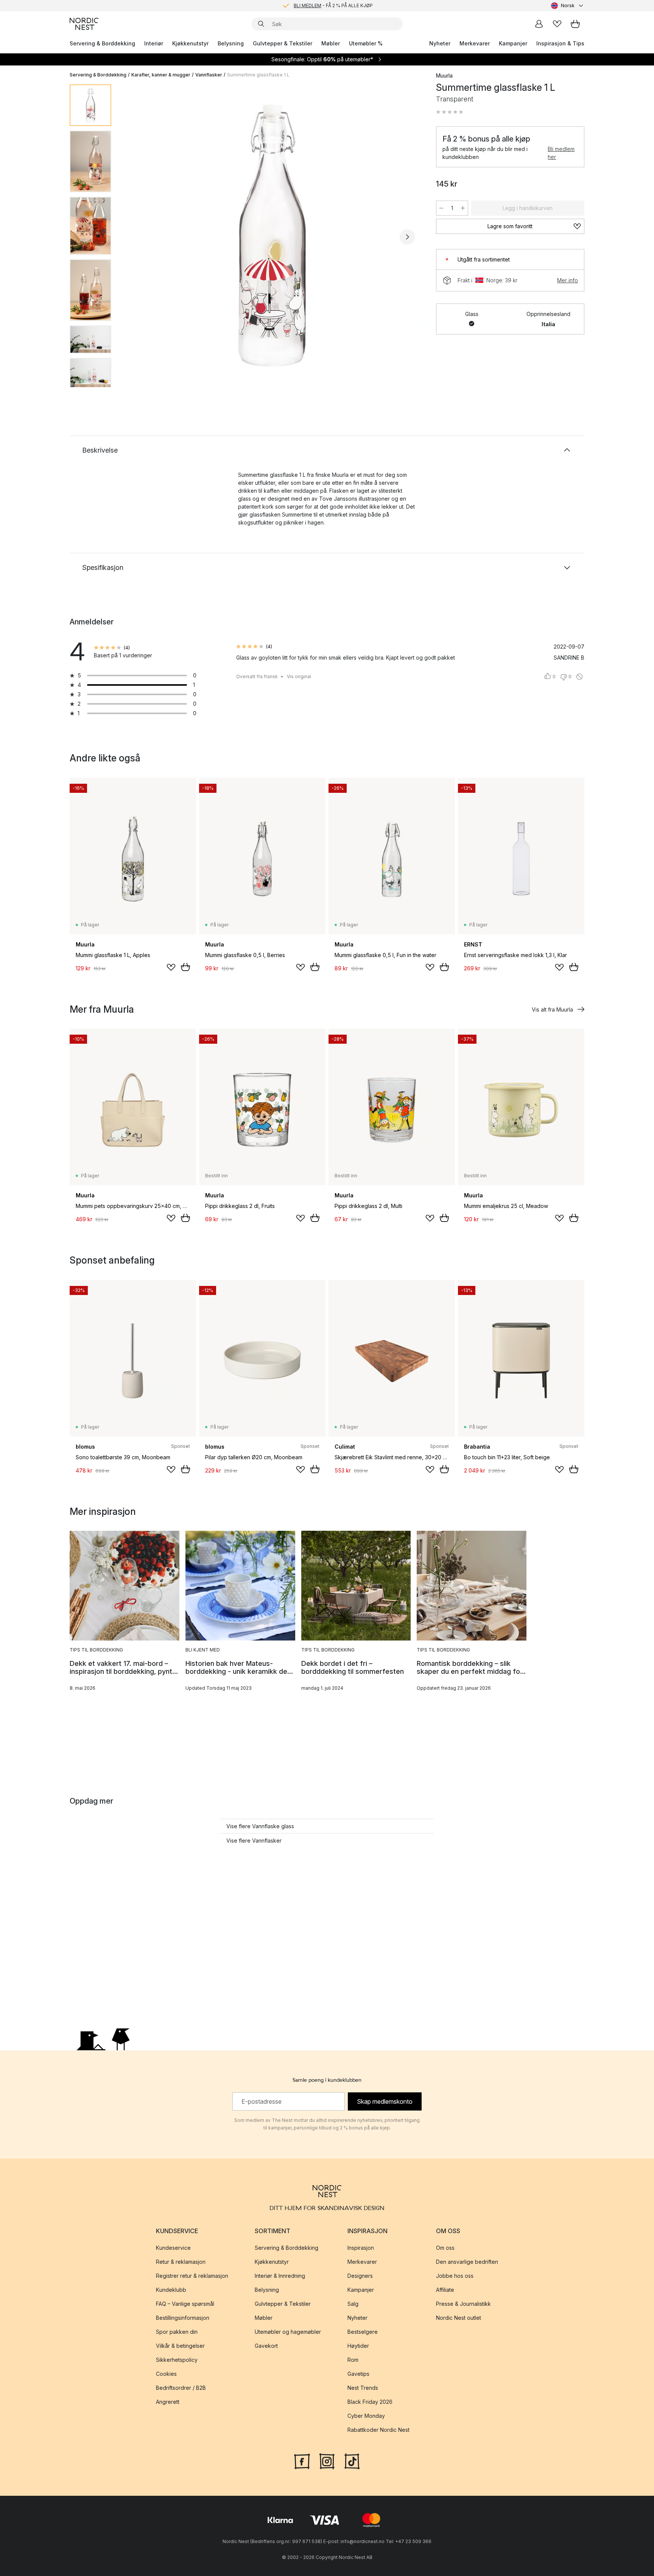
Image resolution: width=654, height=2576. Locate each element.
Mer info (568, 280)
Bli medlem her (561, 153)
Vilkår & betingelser (180, 2346)
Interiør (154, 43)
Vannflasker (209, 75)
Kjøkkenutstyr (190, 43)
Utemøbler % (366, 43)
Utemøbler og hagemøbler (288, 2332)
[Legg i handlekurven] (185, 967)
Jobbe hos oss (455, 2276)
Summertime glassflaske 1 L (258, 75)
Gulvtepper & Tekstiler (283, 43)
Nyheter (440, 43)
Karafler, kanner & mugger (161, 75)
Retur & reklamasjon (181, 2262)
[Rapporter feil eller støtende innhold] (579, 677)
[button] (450, 112)
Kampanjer (513, 43)
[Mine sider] (539, 24)
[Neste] (407, 237)
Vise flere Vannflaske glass (260, 1826)
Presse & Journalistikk (463, 2304)
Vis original (299, 676)
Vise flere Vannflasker (254, 1841)
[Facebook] (302, 2461)
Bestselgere (363, 2332)
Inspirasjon (361, 2248)
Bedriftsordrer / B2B (181, 2388)
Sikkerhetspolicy (177, 2360)
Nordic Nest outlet (459, 2318)
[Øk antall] (463, 208)
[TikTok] (352, 2461)
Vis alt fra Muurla (552, 1009)
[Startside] (84, 24)
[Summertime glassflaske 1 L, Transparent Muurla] (272, 236)
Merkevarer (475, 43)
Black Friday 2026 (370, 2402)
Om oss (445, 2248)
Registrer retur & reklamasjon (192, 2276)
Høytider (358, 2346)
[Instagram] (327, 2461)
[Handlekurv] (575, 24)
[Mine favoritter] (557, 24)
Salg (353, 2304)
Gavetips (358, 2374)
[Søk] (261, 24)
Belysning (231, 43)
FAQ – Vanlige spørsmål (185, 2304)
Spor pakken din (177, 2332)
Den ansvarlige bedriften (467, 2262)
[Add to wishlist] (171, 967)
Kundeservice (173, 2248)
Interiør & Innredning (280, 2276)
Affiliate (445, 2290)
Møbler (331, 43)
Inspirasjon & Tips (560, 43)
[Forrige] (137, 237)
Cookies (166, 2374)
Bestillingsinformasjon (183, 2318)
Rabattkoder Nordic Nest (378, 2430)
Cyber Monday (366, 2416)
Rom (353, 2360)
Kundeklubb (171, 2290)
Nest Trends (363, 2388)
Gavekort (266, 2346)
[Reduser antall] (441, 208)
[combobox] (568, 6)
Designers (360, 2276)
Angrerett (168, 2402)
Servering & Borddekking (102, 43)
